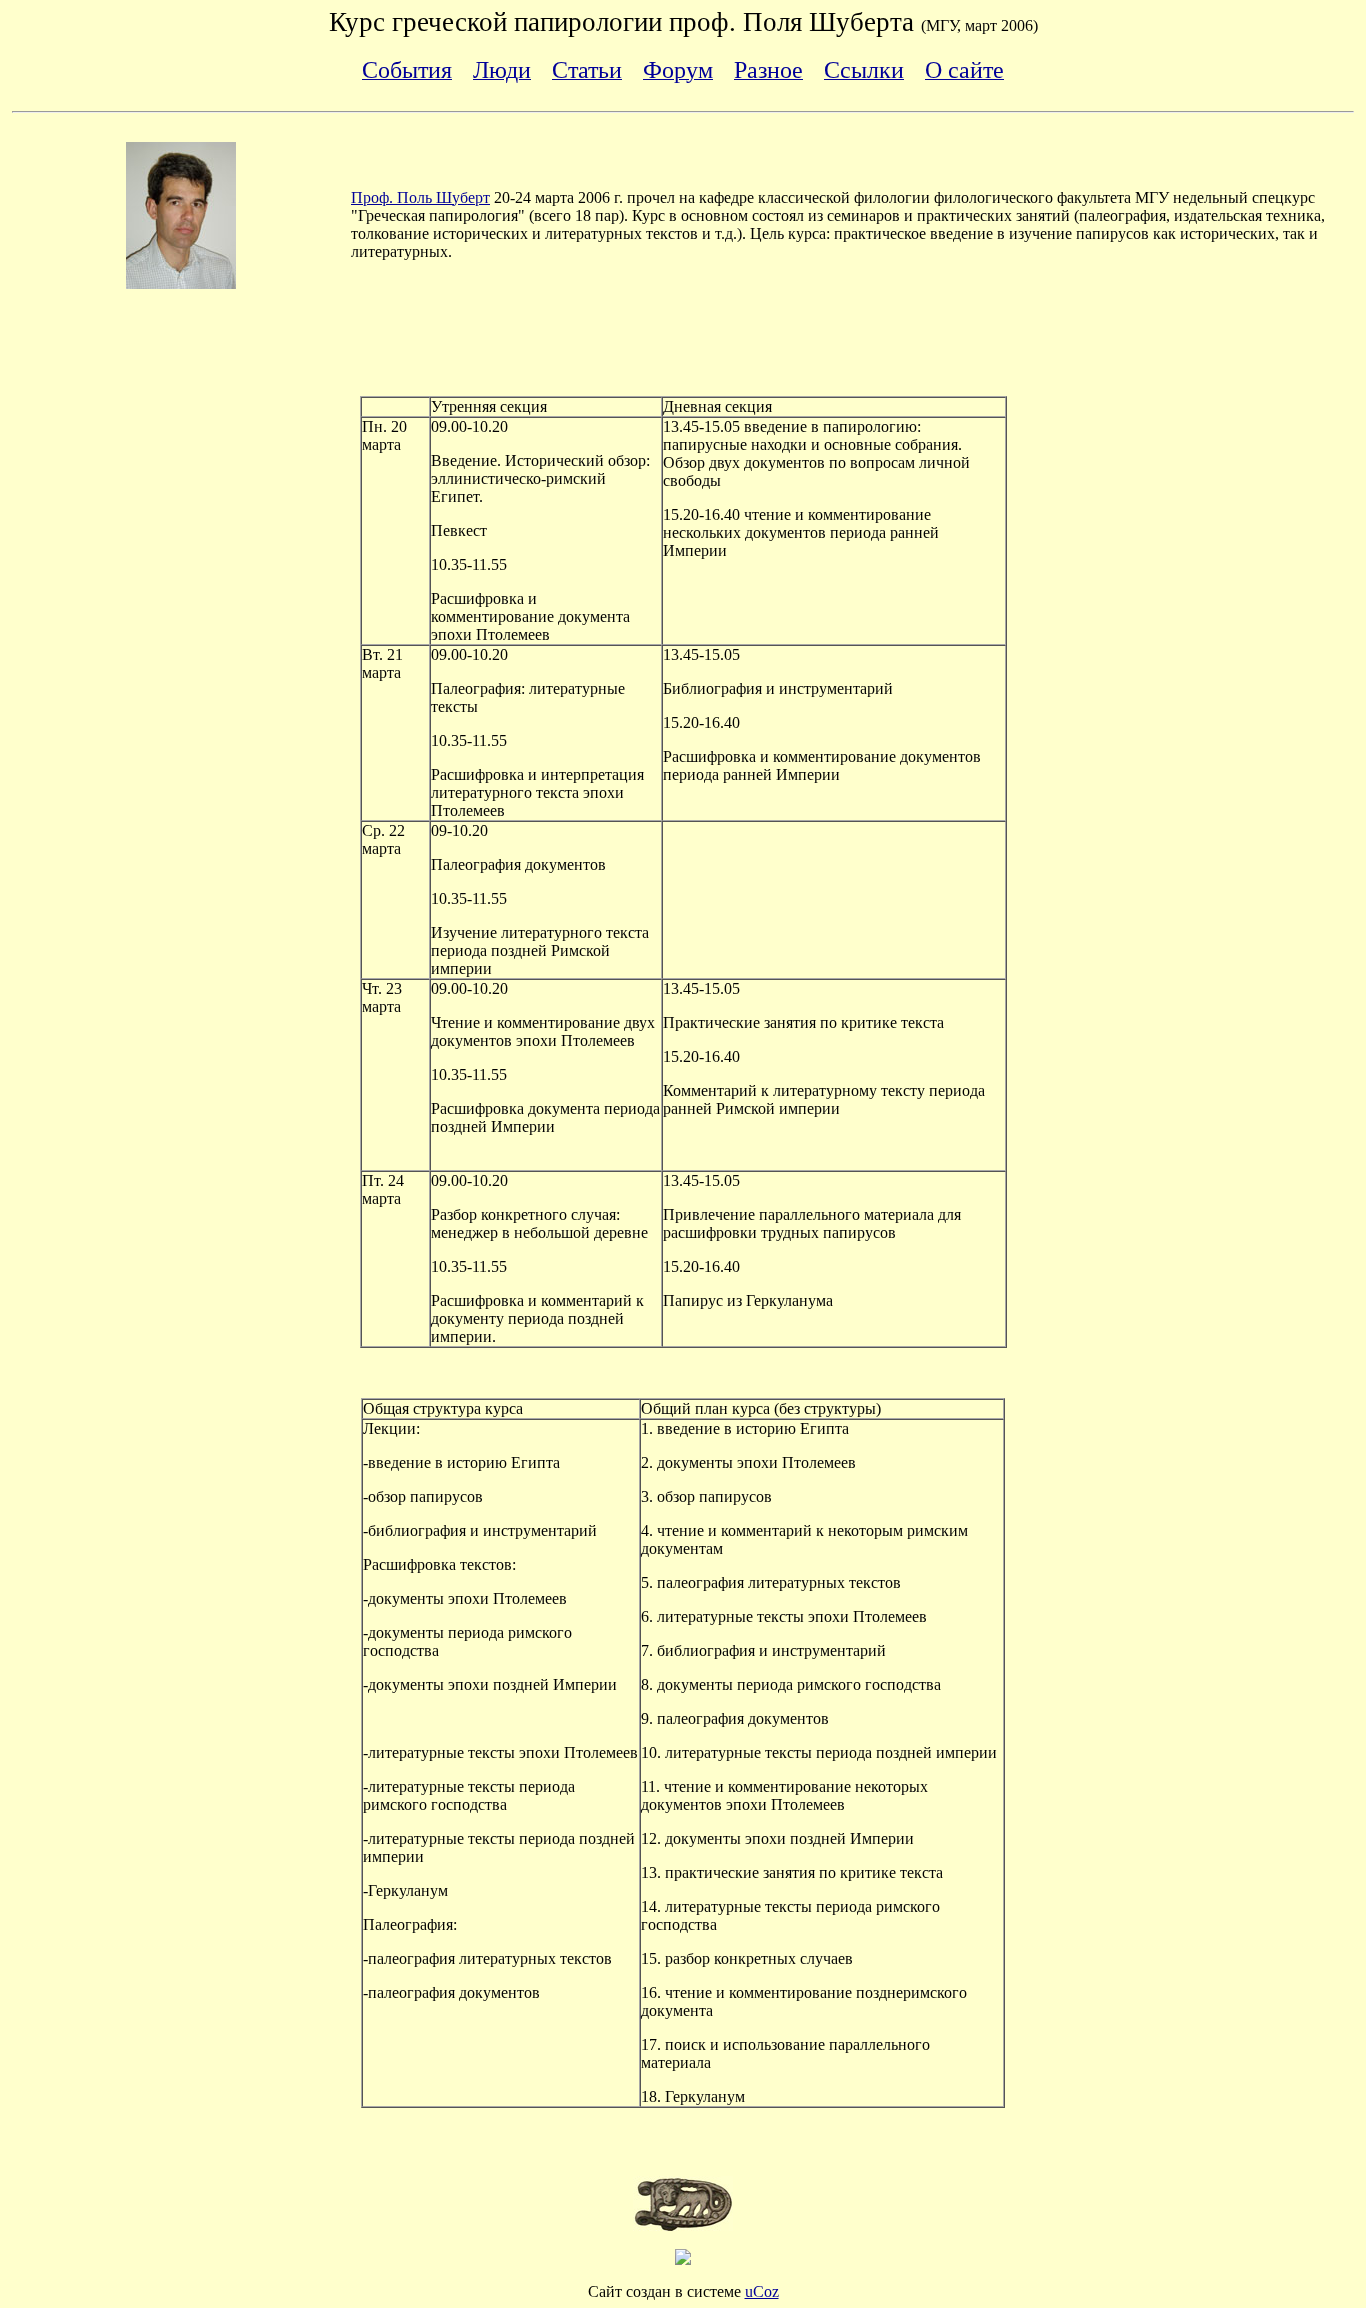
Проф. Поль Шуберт (420, 197)
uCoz (762, 2291)
